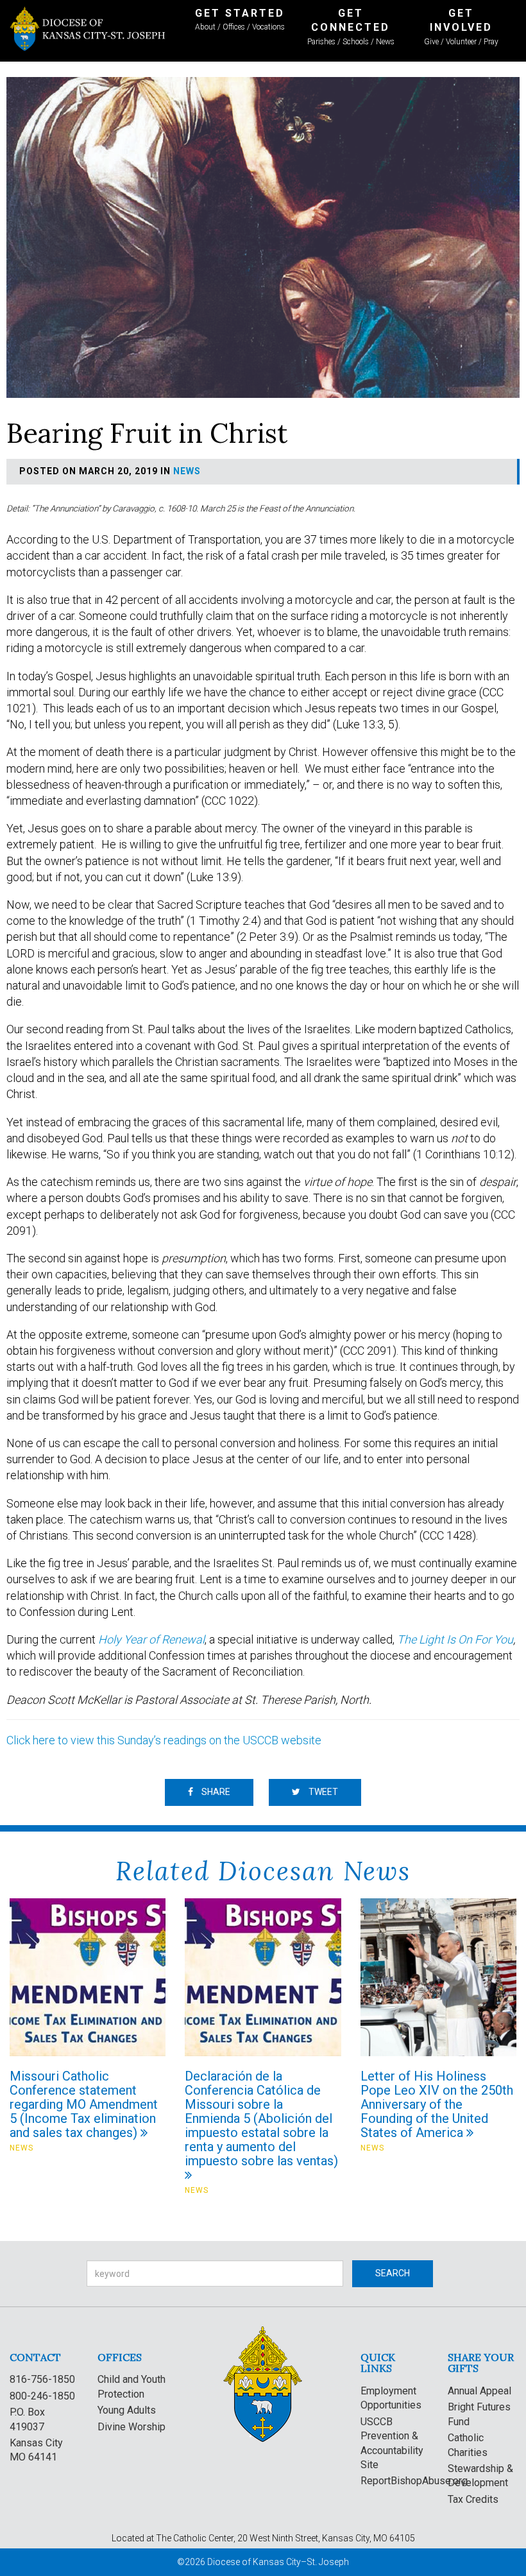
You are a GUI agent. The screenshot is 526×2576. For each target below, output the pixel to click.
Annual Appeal (479, 2391)
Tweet (322, 1792)
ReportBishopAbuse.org (414, 2481)
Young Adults (127, 2410)
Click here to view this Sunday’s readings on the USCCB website (164, 1740)
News (187, 471)
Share (215, 1792)
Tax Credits (473, 2499)
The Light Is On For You (455, 1639)
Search (393, 2273)
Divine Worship (131, 2427)
